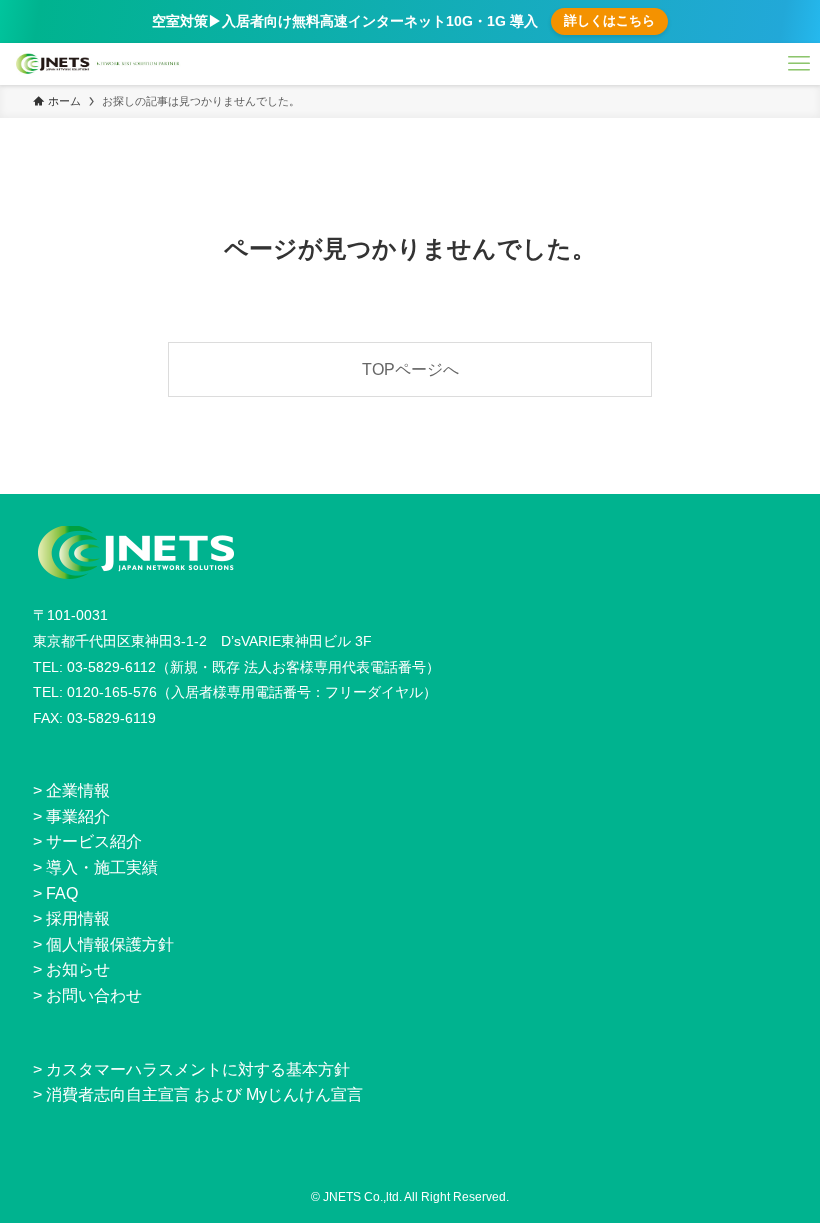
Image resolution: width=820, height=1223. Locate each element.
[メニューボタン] (799, 64)
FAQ (62, 893)
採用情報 (78, 918)
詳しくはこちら (609, 20)
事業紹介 (78, 816)
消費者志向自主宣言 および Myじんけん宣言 (204, 1094)
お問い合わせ (94, 995)
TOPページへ (410, 369)
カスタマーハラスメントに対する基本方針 (198, 1069)
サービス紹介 (94, 841)
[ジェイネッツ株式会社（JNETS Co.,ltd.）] (98, 64)
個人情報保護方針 (110, 944)
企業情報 (78, 790)
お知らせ (78, 969)
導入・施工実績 (102, 867)
